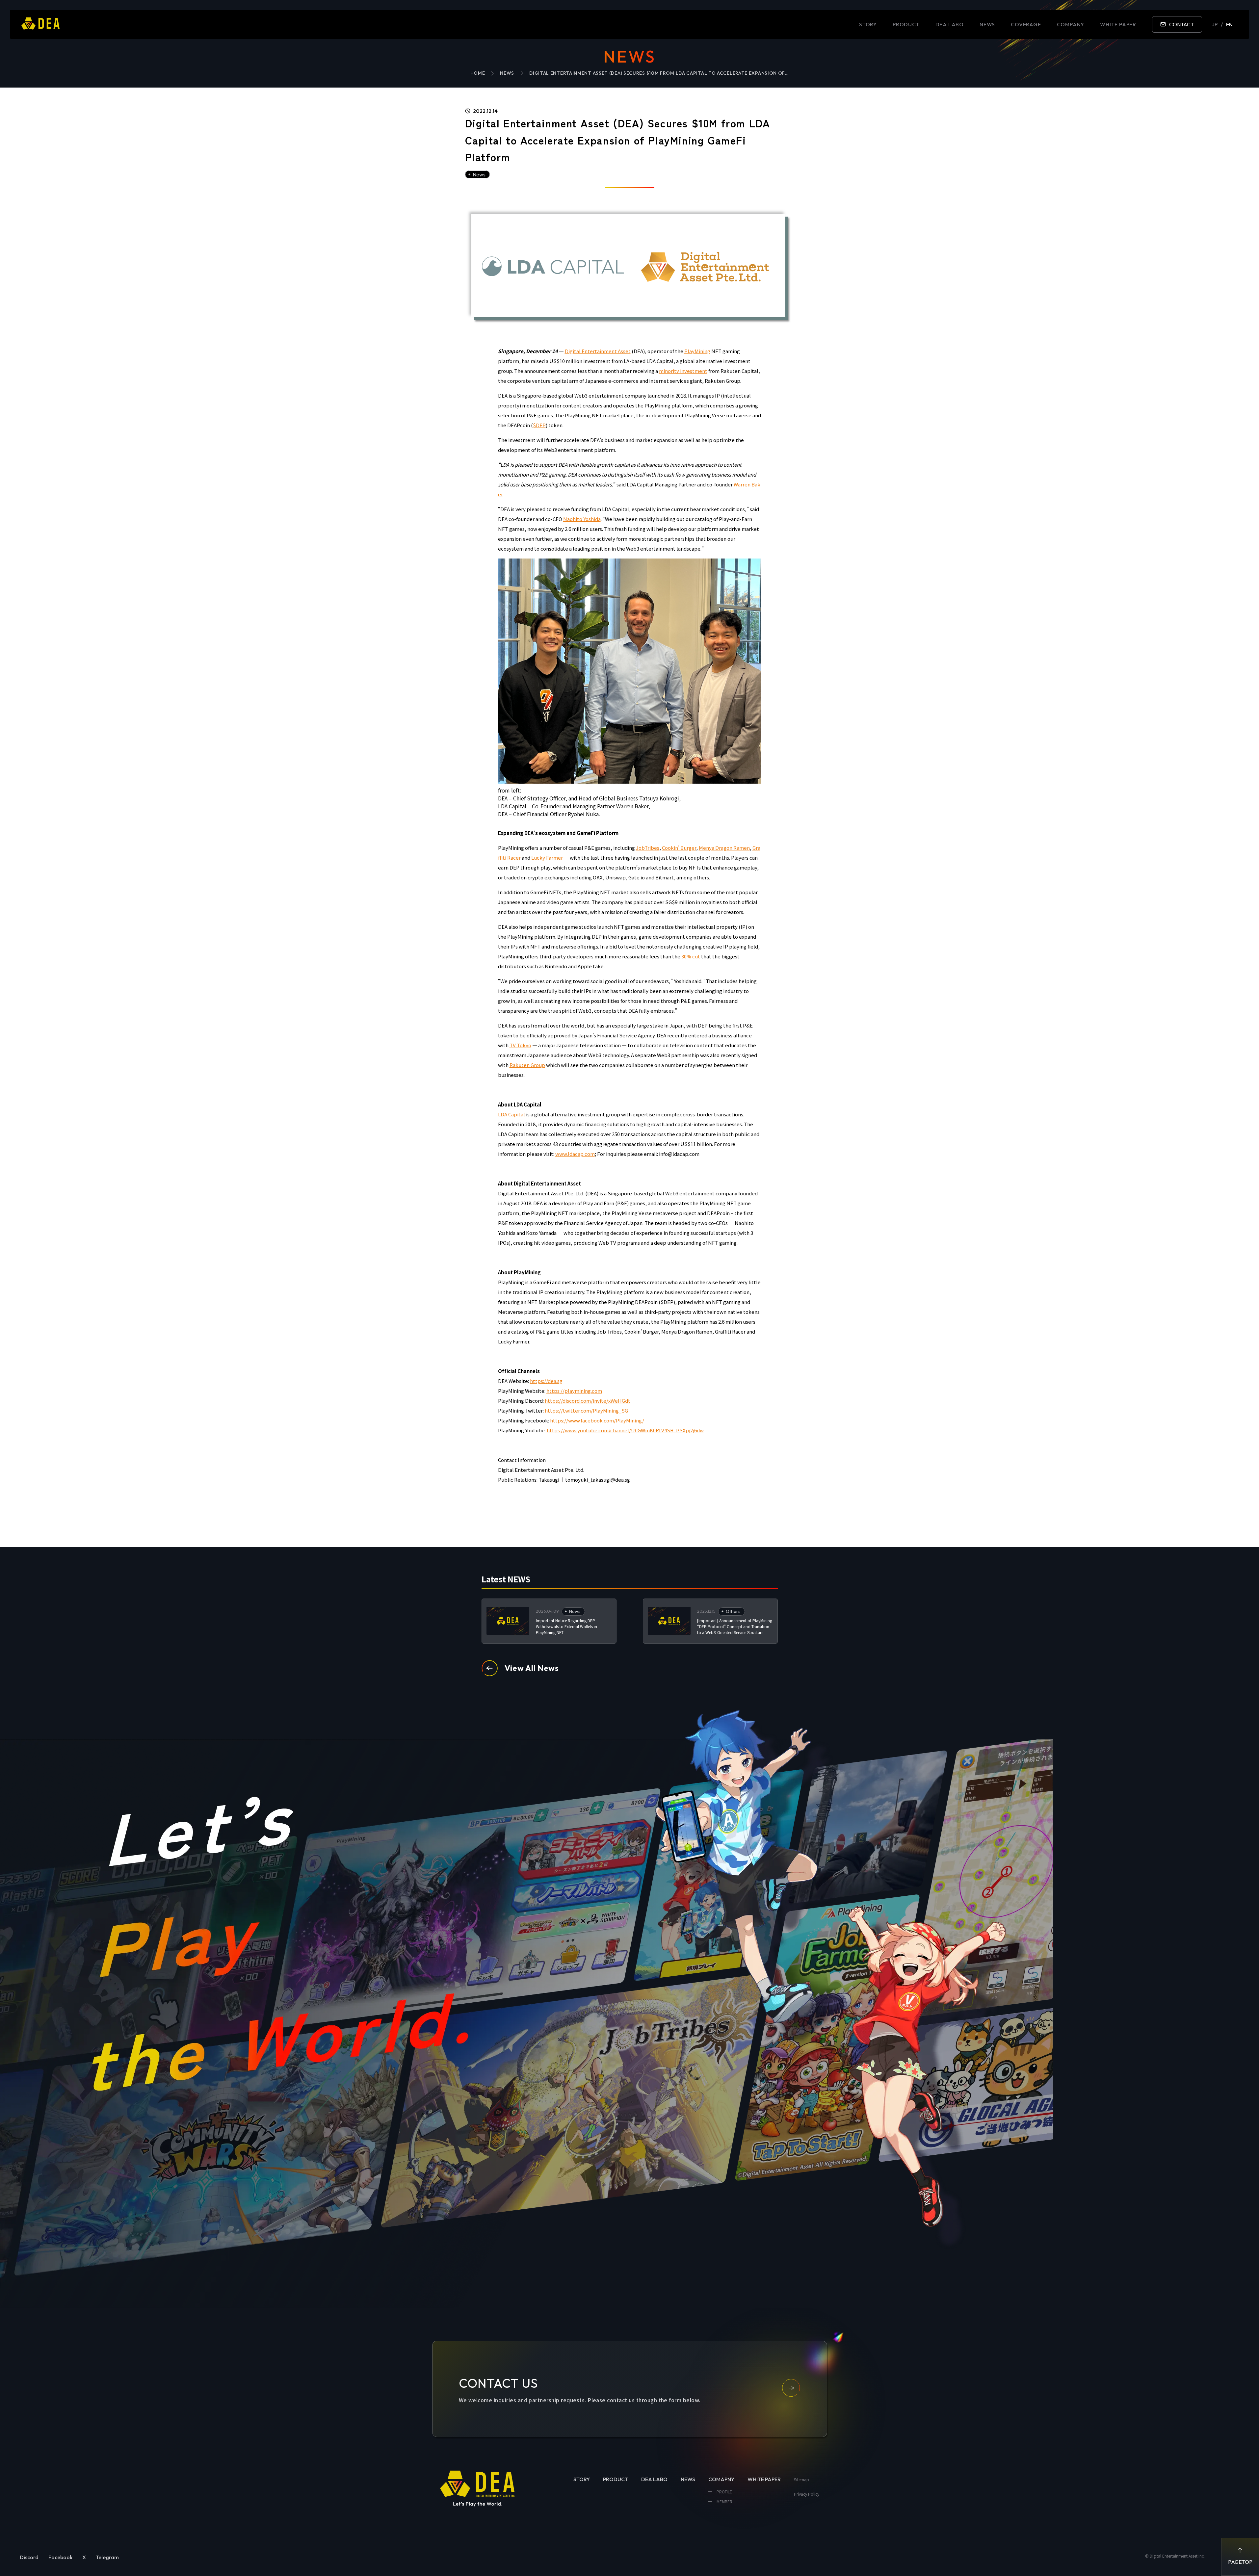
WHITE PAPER (1118, 24)
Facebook (60, 2557)
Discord (29, 2557)
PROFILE (724, 2492)
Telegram (107, 2557)
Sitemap (801, 2479)
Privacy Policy (807, 2494)
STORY (868, 24)
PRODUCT (906, 24)
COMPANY (1071, 24)
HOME (478, 73)
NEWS (987, 24)
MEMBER (724, 2501)
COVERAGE (1026, 24)
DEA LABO (950, 24)
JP (1215, 24)
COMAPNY (721, 2479)
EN (1229, 24)
